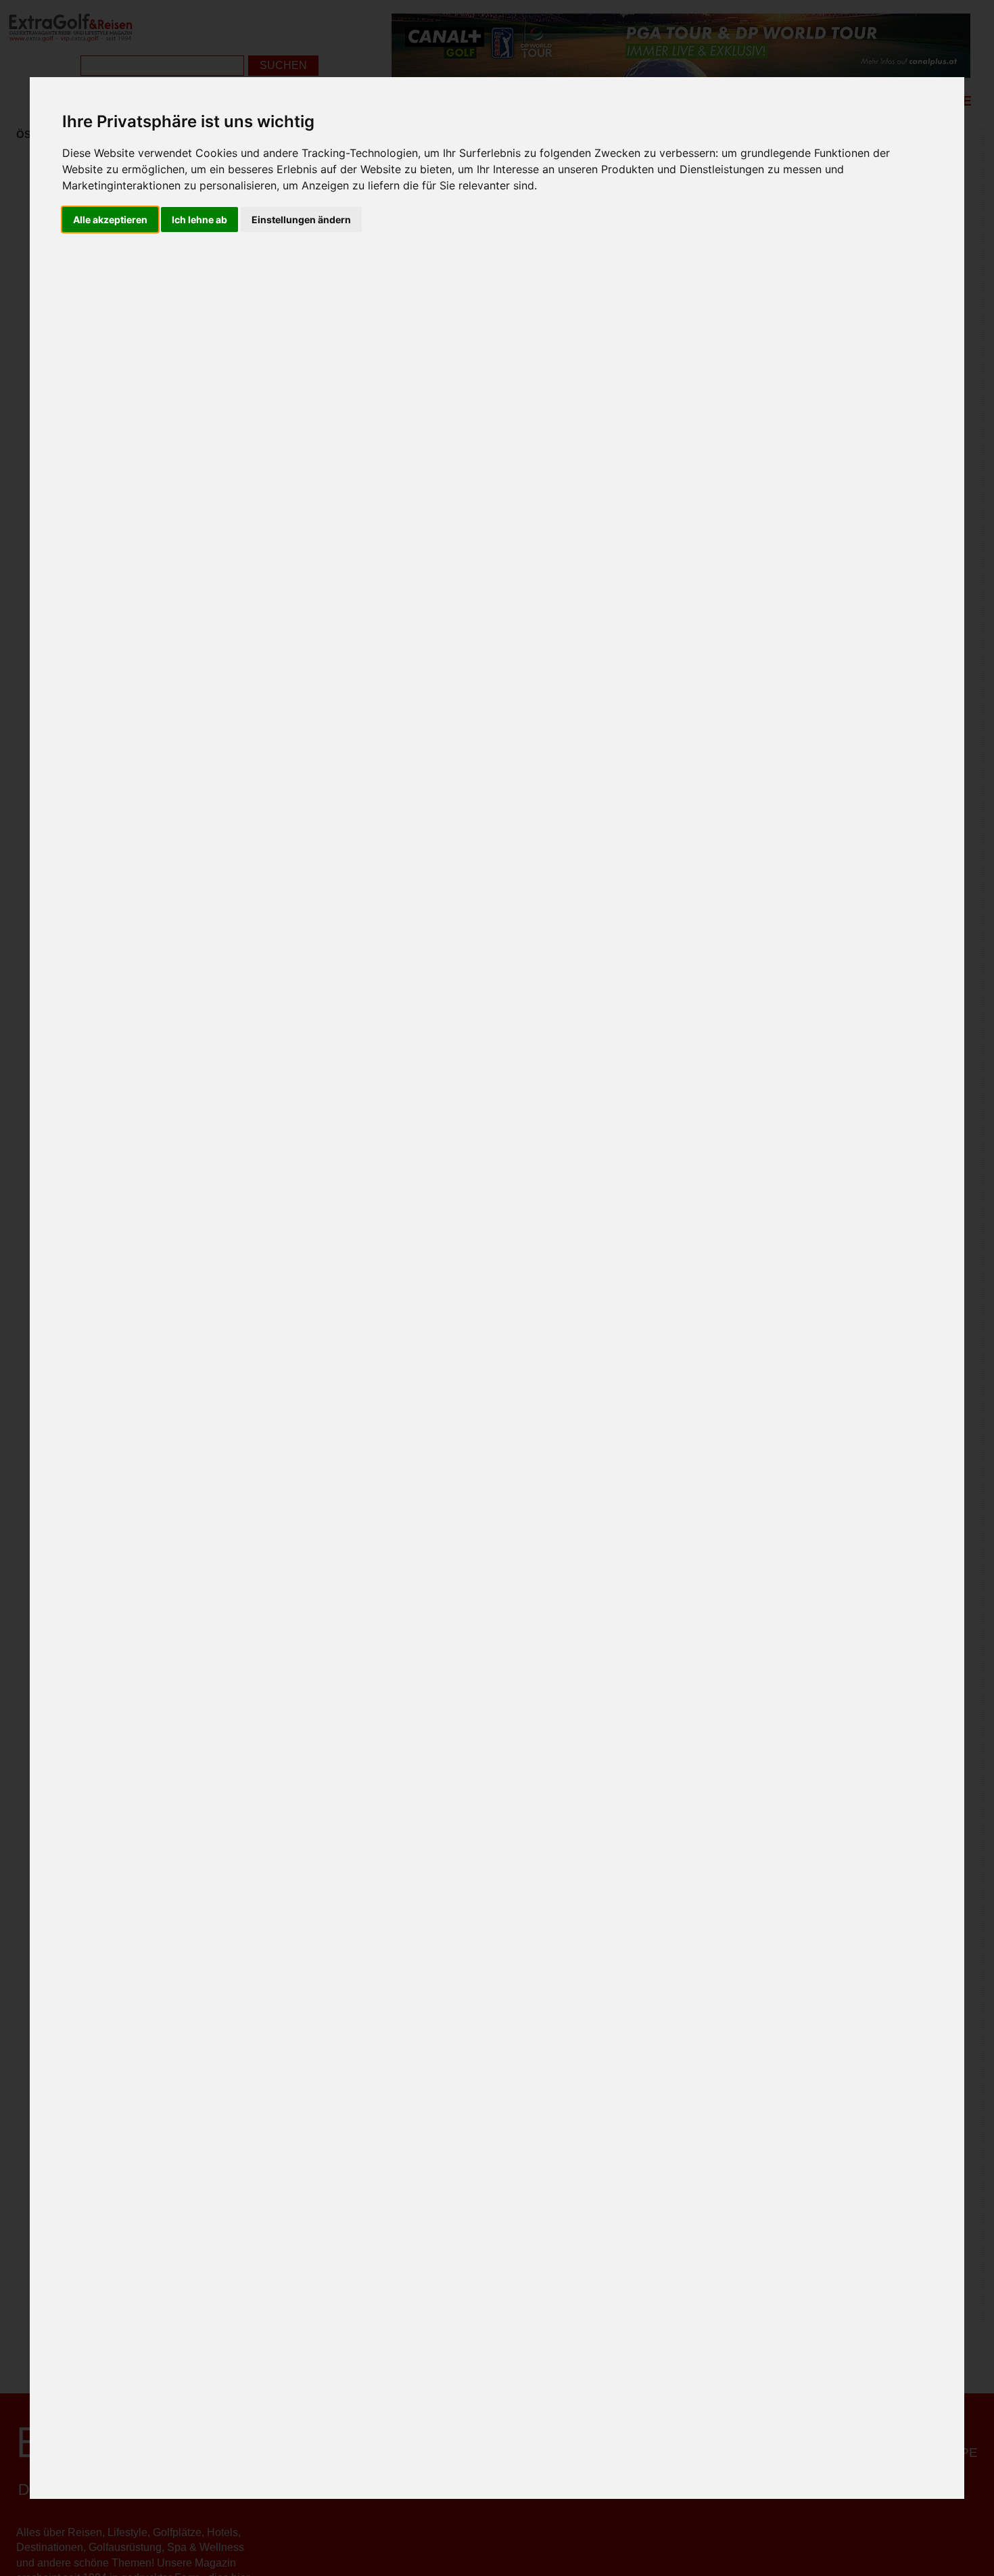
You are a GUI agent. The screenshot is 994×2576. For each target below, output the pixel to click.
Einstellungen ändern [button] (301, 220)
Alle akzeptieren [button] (110, 220)
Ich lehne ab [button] (199, 220)
